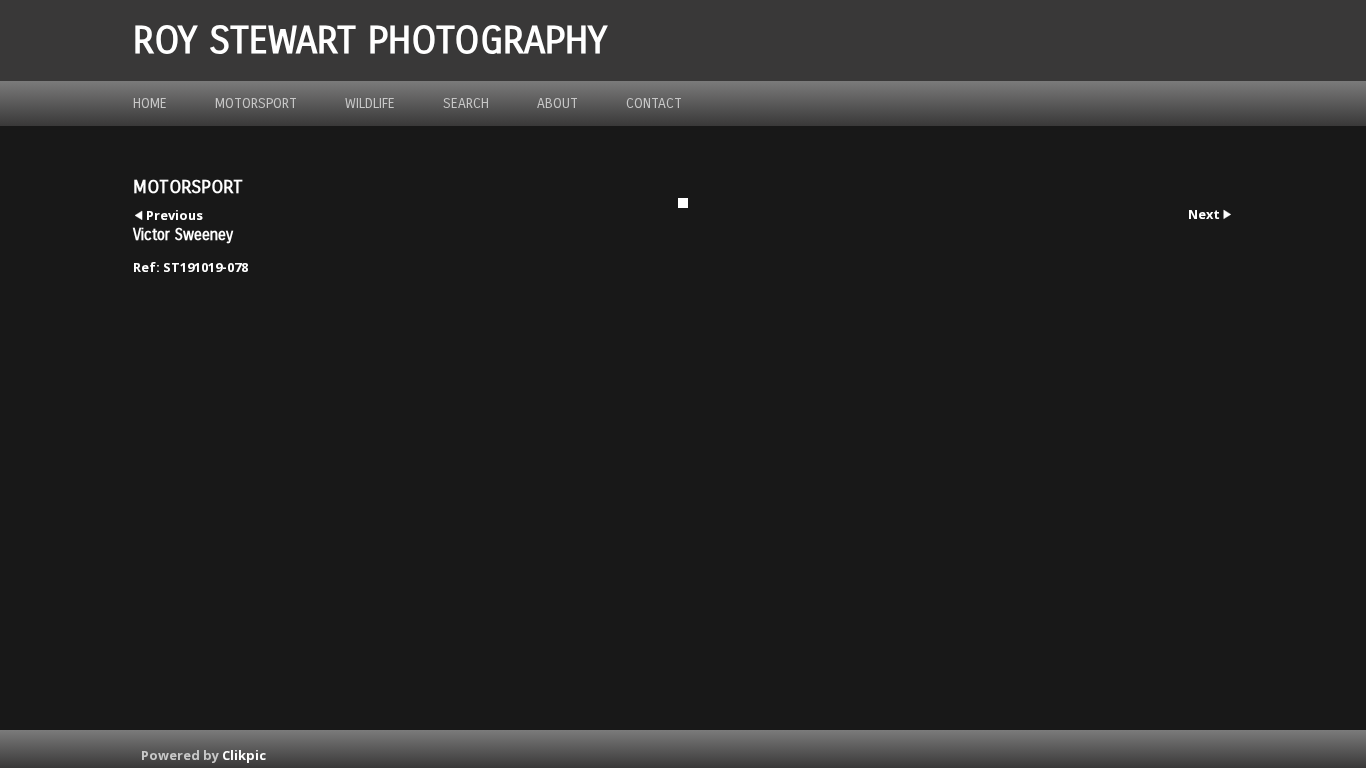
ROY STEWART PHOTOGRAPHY (370, 40)
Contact (654, 103)
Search (466, 103)
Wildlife (370, 103)
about (557, 103)
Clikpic (244, 755)
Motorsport (256, 103)
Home (150, 103)
